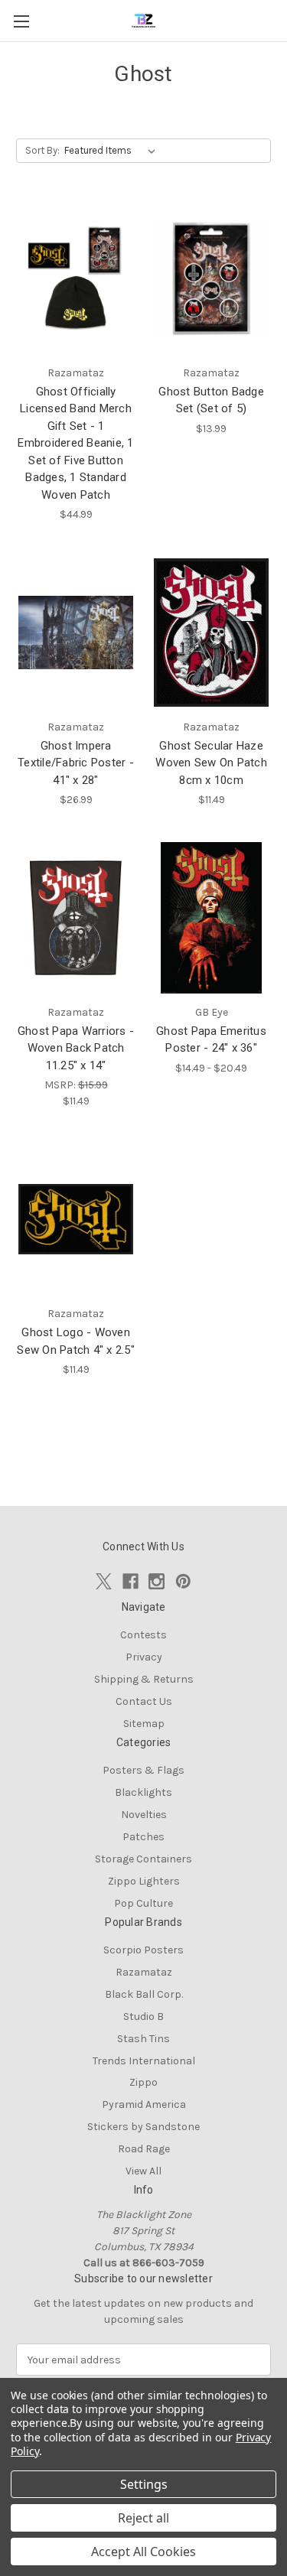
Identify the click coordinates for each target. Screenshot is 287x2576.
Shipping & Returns (144, 1679)
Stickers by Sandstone (143, 2127)
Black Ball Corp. (144, 1994)
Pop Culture (143, 1903)
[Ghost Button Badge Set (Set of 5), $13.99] (211, 278)
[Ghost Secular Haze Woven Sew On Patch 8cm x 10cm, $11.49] (211, 633)
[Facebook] (130, 1581)
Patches (143, 1837)
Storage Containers (143, 1859)
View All (143, 2171)
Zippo (143, 2082)
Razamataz (144, 1972)
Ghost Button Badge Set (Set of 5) (211, 400)
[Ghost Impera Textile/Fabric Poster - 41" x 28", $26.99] (76, 633)
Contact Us (144, 1701)
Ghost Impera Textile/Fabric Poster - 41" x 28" (76, 763)
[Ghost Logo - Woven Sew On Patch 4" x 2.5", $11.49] (76, 1219)
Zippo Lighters (144, 1881)
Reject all (143, 2518)
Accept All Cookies (143, 2552)
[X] (104, 1581)
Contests (143, 1635)
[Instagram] (157, 1581)
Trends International (144, 2061)
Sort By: (42, 150)
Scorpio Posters (143, 1950)
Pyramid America (144, 2104)
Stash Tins (143, 2039)
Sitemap (144, 1724)
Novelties (144, 1815)
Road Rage (144, 2149)
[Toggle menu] (21, 21)
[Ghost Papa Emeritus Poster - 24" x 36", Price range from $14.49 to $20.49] (211, 918)
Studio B (143, 2017)
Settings (144, 2484)
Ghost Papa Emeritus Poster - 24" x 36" (211, 1040)
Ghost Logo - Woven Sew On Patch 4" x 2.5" (76, 1341)
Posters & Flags (143, 1770)
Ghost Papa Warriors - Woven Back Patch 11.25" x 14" (76, 1048)
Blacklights (143, 1792)
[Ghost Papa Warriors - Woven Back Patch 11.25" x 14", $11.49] (76, 918)
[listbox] (113, 151)
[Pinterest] (183, 1581)
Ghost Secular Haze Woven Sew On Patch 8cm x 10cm (211, 763)
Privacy (144, 1657)
